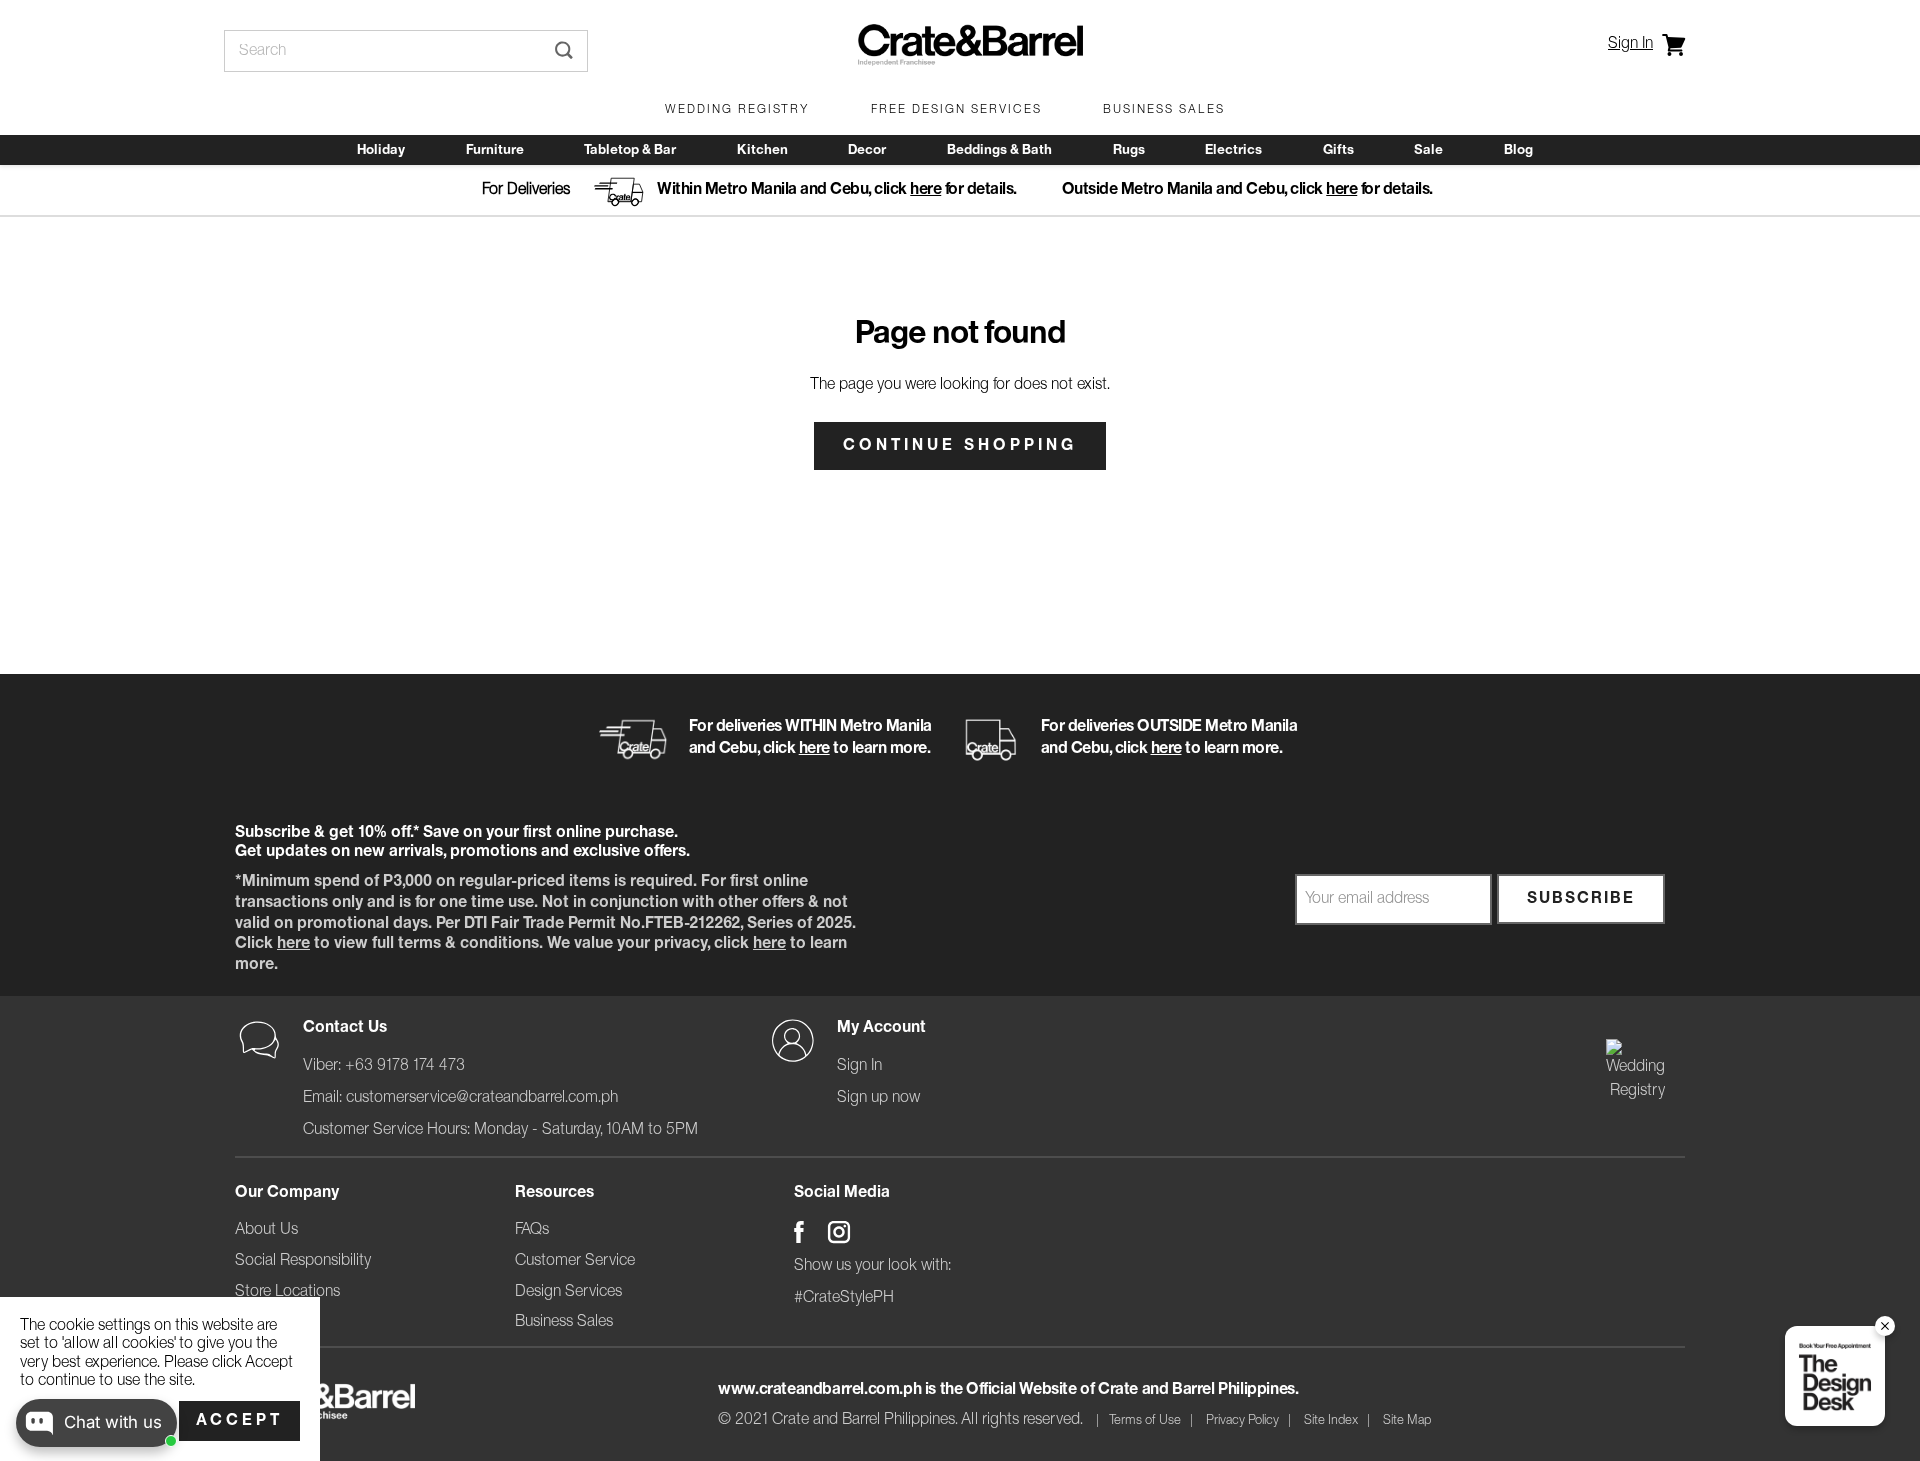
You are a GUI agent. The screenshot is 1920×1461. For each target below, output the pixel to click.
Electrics (1233, 150)
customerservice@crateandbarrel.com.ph (482, 1098)
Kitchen (762, 150)
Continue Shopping (960, 446)
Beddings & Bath (999, 150)
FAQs (532, 1230)
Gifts (1338, 150)
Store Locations (287, 1292)
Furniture (495, 150)
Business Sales (1164, 109)
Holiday (381, 150)
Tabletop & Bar (630, 150)
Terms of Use (1145, 1420)
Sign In (1630, 44)
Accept (239, 1421)
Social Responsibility (303, 1261)
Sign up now (878, 1098)
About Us (266, 1230)
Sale (1428, 150)
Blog (1518, 150)
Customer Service (575, 1261)
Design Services (568, 1292)
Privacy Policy (1242, 1420)
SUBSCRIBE (1581, 899)
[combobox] (383, 51)
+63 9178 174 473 (405, 1066)
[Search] (563, 51)
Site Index (1331, 1420)
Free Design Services (956, 109)
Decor (867, 150)
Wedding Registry (737, 109)
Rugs (1129, 150)
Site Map (1407, 1420)
